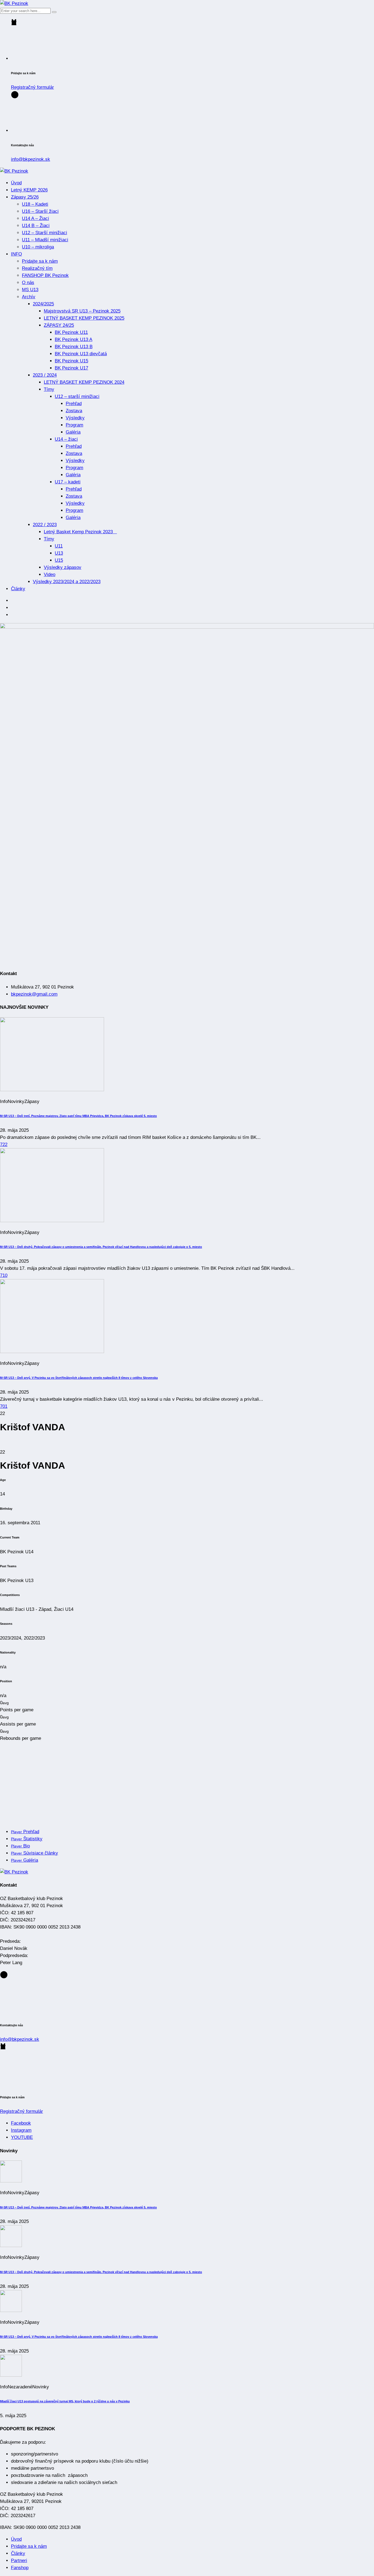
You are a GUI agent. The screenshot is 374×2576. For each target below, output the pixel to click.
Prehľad (74, 404)
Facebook (21, 2123)
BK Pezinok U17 (71, 368)
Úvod (16, 183)
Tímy (49, 389)
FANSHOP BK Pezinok (45, 275)
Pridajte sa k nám (40, 261)
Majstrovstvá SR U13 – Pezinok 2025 (82, 311)
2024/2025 (43, 304)
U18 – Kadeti (35, 204)
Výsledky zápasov (63, 567)
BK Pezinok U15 (71, 361)
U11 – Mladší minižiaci (45, 240)
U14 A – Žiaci (35, 218)
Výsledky (75, 418)
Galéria (73, 432)
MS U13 (30, 290)
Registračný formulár (32, 87)
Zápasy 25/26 (25, 197)
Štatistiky (27, 1839)
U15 (59, 560)
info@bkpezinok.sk (31, 159)
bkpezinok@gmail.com (34, 994)
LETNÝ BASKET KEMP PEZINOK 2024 (84, 382)
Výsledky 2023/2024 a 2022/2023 (67, 582)
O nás (28, 283)
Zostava (74, 411)
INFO (16, 254)
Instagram (21, 2130)
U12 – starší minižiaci (77, 396)
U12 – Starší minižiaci (44, 233)
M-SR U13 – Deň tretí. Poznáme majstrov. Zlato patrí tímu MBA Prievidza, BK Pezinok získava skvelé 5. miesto (78, 1116)
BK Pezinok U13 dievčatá (81, 354)
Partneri (19, 2561)
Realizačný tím (37, 268)
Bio (20, 1846)
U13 (59, 553)
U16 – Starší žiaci (40, 211)
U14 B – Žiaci (36, 226)
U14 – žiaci (66, 439)
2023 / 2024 (45, 375)
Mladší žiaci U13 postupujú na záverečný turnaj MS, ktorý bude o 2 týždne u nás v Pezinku (65, 2401)
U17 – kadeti (68, 482)
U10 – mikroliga (38, 247)
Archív (29, 297)
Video (50, 574)
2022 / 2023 (45, 525)
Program (74, 425)
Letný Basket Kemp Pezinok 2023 (80, 532)
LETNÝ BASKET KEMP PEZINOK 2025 (84, 318)
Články (18, 589)
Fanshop (20, 2568)
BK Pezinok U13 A (74, 339)
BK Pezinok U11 (71, 332)
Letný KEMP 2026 (29, 190)
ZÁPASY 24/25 (59, 325)
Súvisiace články (34, 1853)
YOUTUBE (22, 2137)
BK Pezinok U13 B (74, 347)
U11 (59, 546)
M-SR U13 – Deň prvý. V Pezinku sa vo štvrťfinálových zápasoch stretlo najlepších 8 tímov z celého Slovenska (79, 1378)
